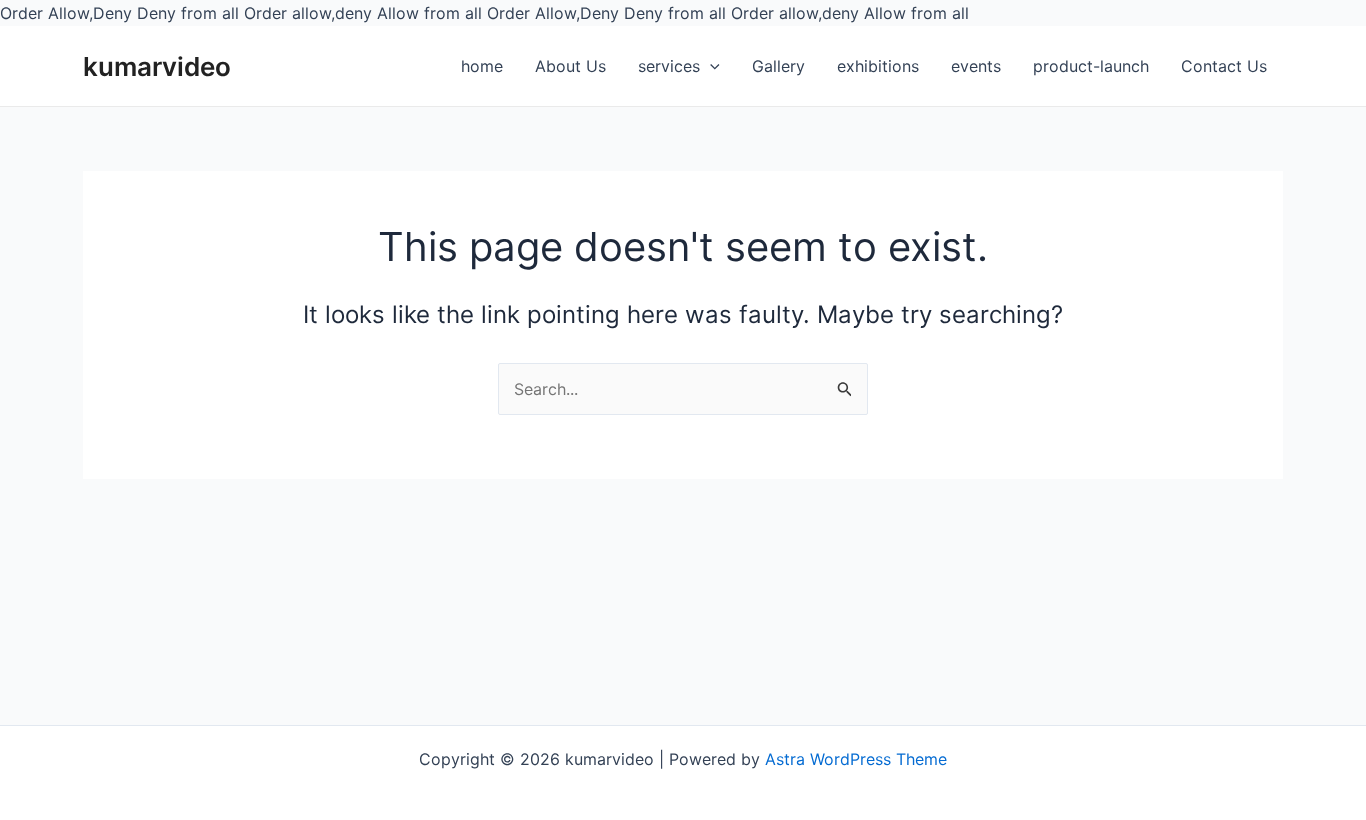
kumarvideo (157, 66)
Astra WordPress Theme (856, 759)
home (482, 66)
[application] (710, 67)
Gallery (778, 66)
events (976, 66)
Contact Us (1224, 66)
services (669, 66)
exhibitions (878, 66)
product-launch (1091, 66)
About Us (570, 66)
